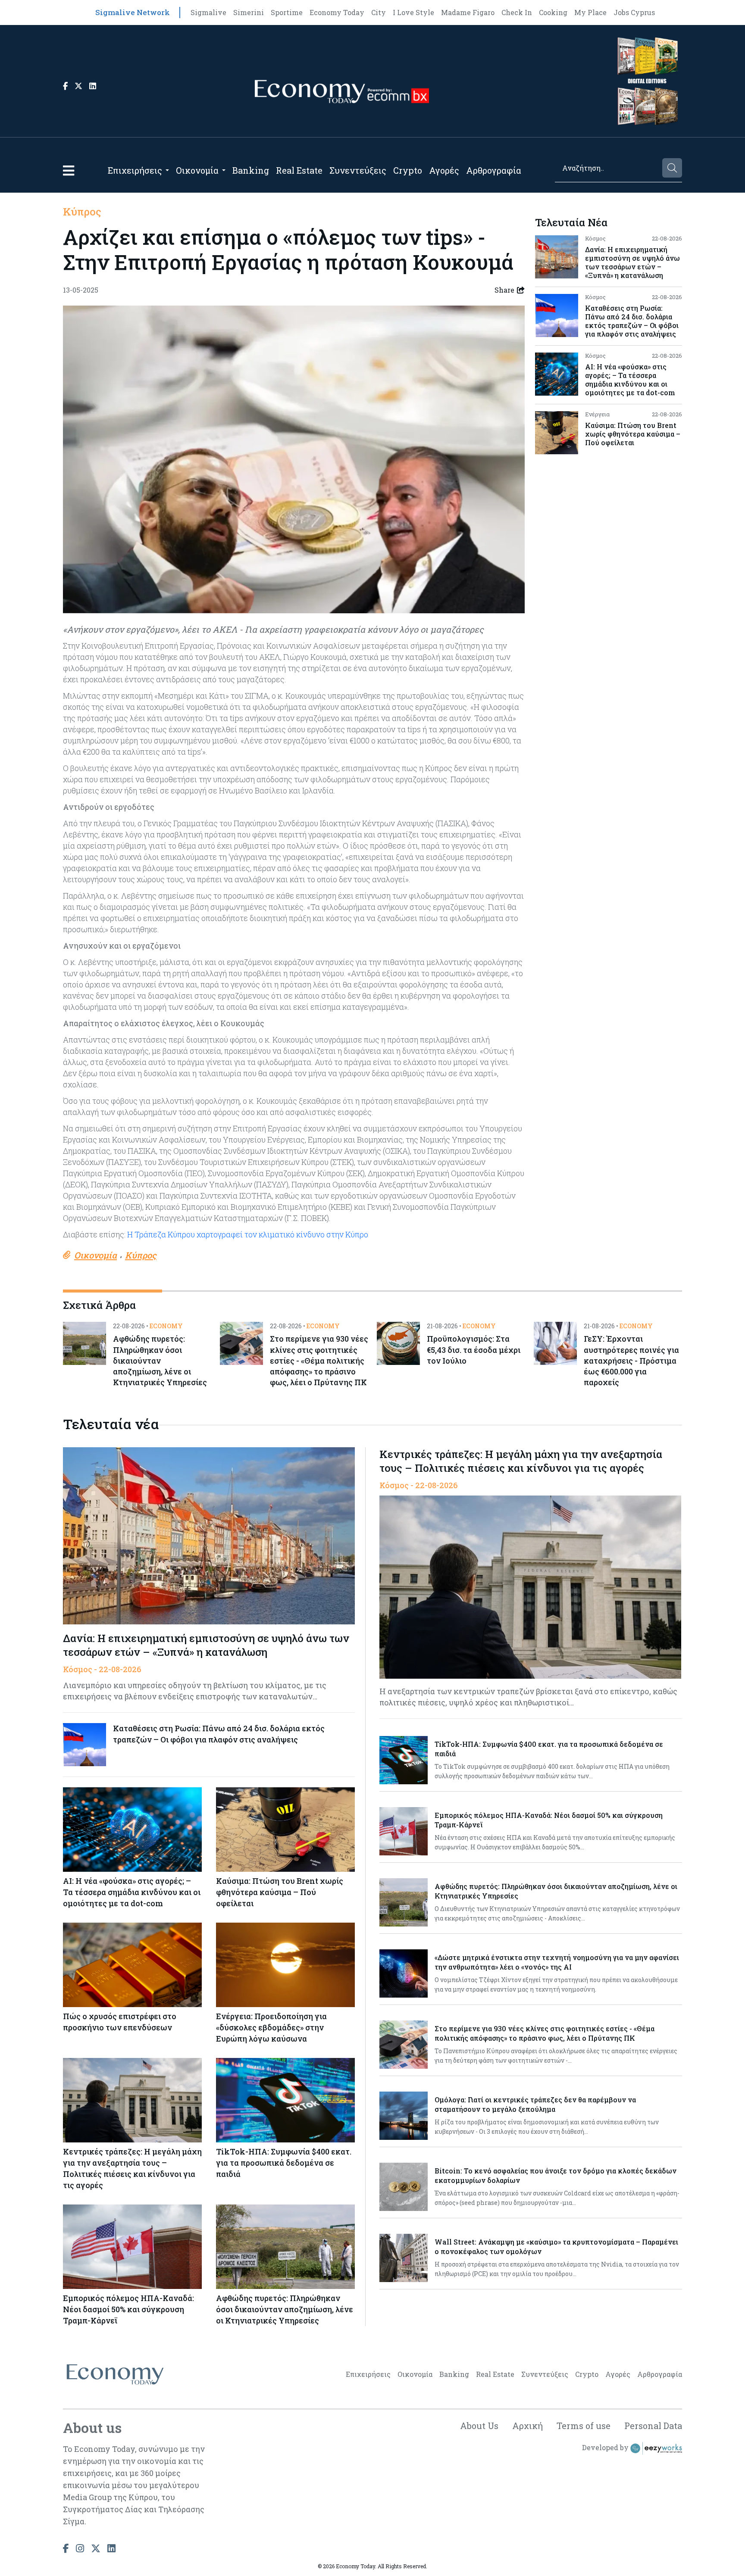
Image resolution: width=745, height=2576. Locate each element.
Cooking (553, 12)
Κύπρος (82, 212)
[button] (69, 170)
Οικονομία (197, 170)
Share (504, 290)
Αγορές (444, 170)
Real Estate (299, 170)
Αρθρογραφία (494, 170)
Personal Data (653, 2426)
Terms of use (584, 2426)
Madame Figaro (468, 12)
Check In (517, 12)
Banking (251, 170)
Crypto (408, 170)
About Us (479, 2426)
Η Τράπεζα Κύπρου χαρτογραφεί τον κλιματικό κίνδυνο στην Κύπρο (248, 1234)
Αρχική (527, 2426)
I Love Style (413, 12)
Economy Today (337, 12)
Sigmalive (208, 12)
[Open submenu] (167, 170)
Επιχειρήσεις (135, 170)
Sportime (287, 12)
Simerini (249, 12)
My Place (590, 12)
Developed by (606, 2448)
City (379, 12)
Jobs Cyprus (634, 12)
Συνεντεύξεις (358, 170)
